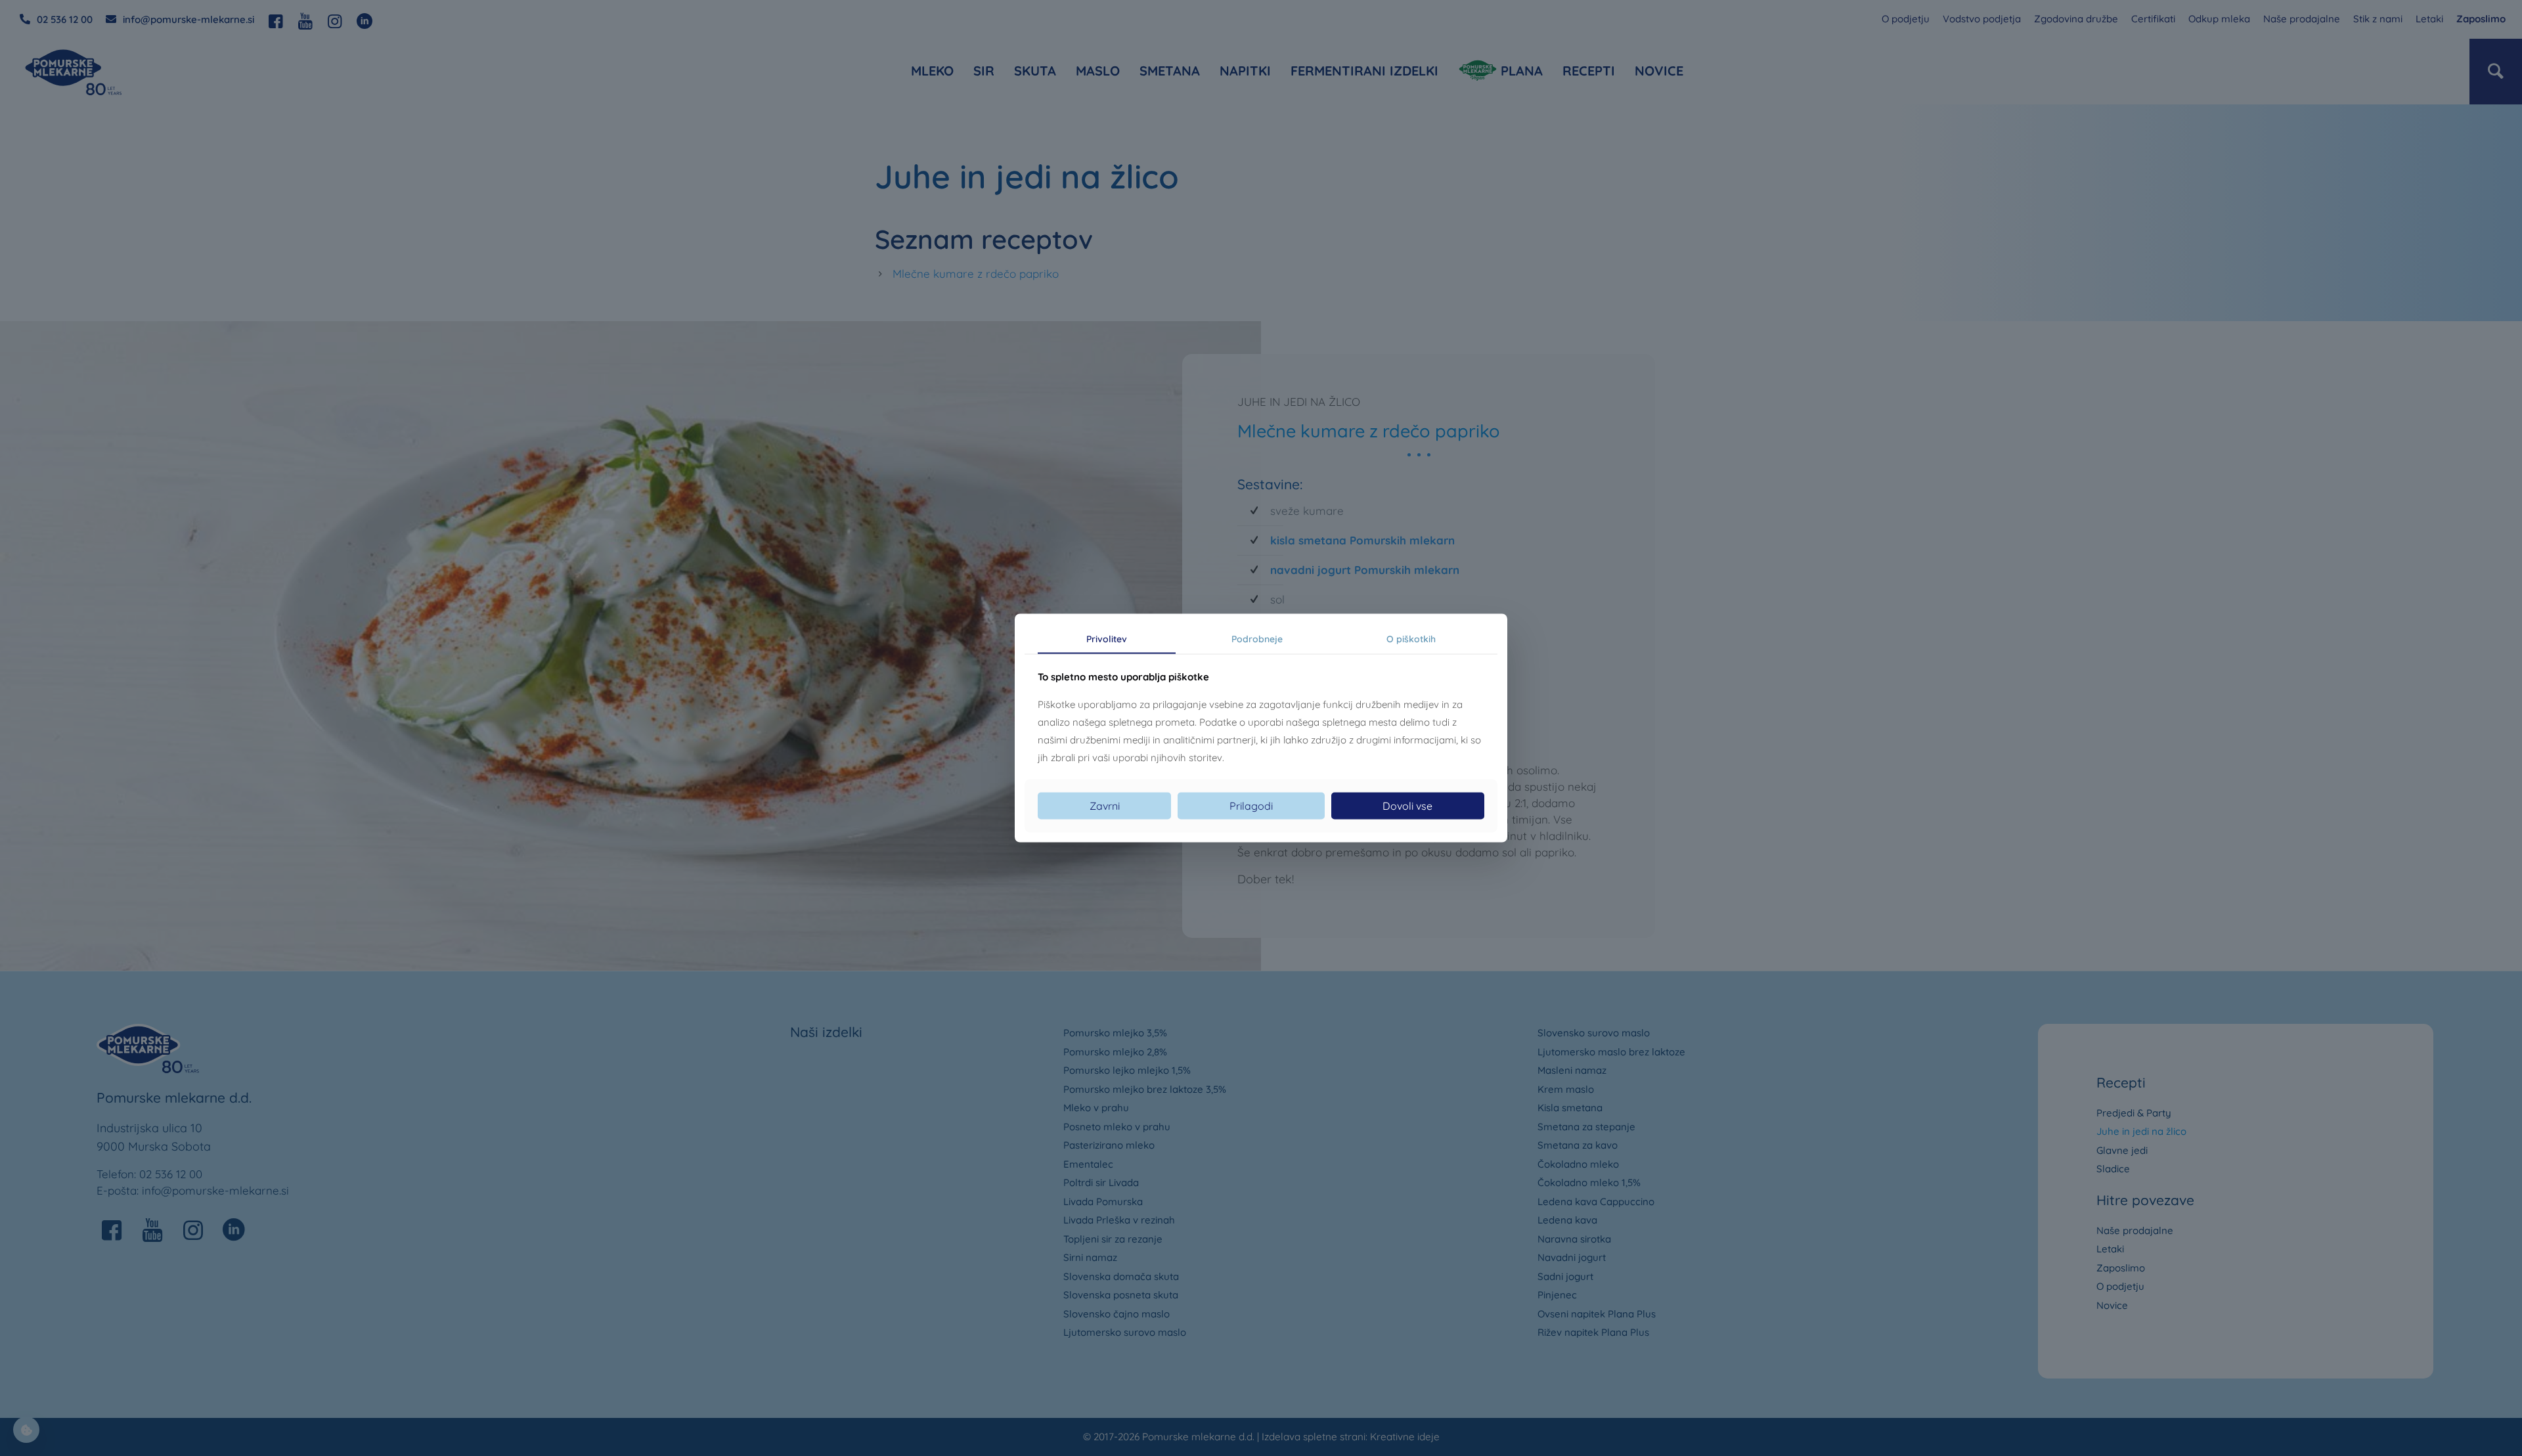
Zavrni (1105, 806)
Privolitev (1107, 638)
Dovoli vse (1407, 806)
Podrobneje (1257, 638)
